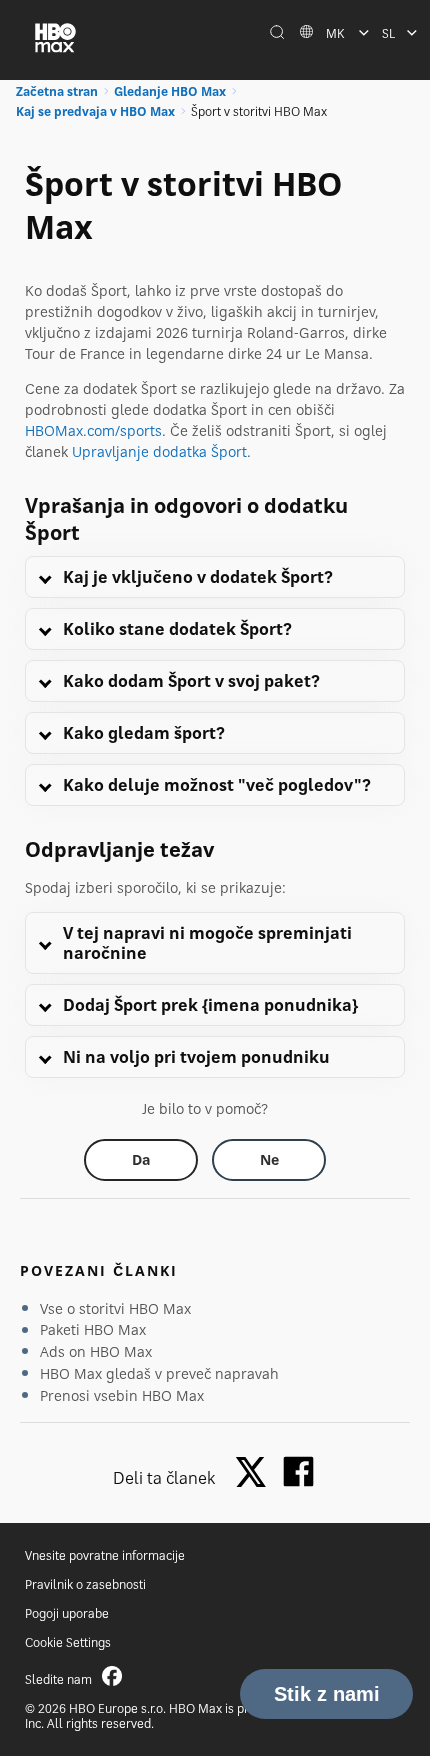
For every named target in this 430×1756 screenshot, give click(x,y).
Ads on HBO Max (96, 1351)
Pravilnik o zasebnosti (85, 1584)
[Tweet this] (256, 1473)
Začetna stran (57, 91)
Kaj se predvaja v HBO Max (95, 111)
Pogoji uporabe (67, 1613)
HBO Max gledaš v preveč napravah (159, 1373)
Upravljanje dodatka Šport (159, 451)
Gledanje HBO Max (170, 91)
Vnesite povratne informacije (105, 1555)
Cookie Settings (68, 1642)
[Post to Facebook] (298, 1471)
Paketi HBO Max (93, 1329)
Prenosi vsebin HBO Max (122, 1395)
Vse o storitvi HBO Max (115, 1308)
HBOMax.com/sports (93, 430)
